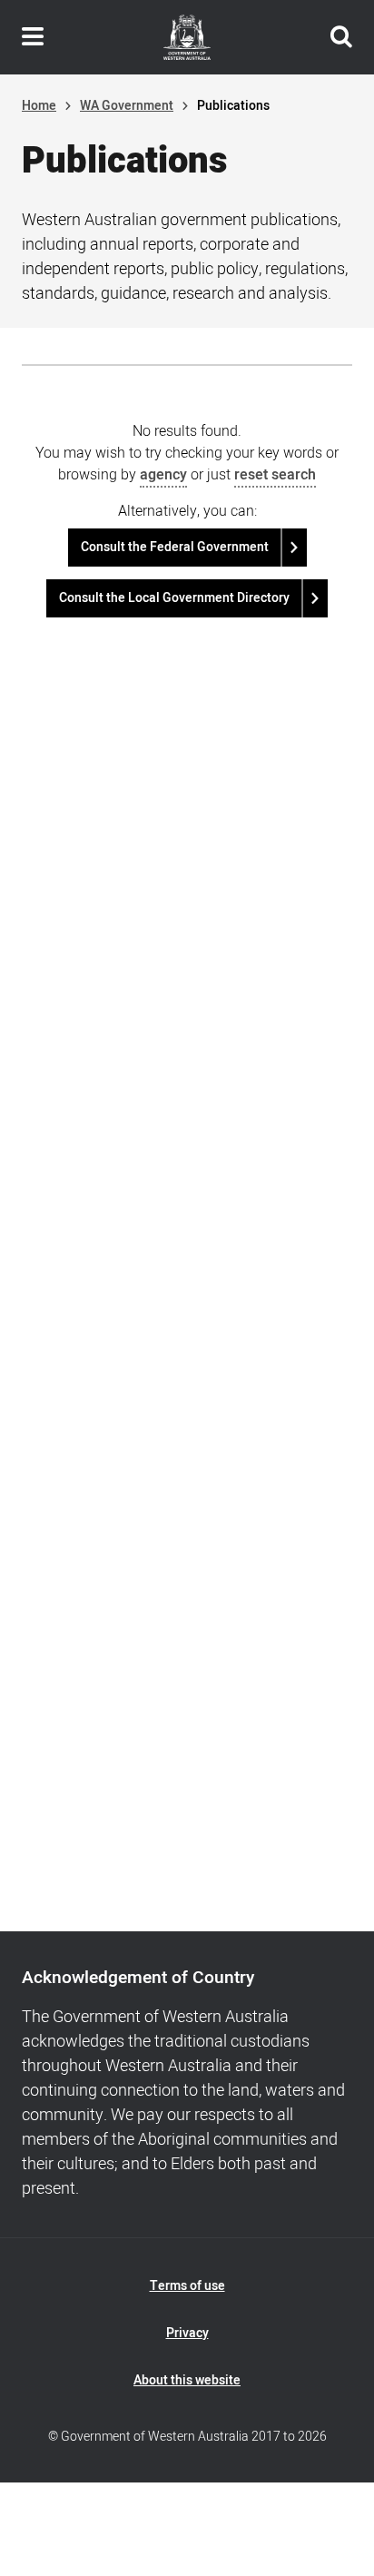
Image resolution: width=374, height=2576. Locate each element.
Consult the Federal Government (175, 547)
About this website (187, 2380)
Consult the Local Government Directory (174, 598)
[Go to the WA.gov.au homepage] (187, 37)
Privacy (187, 2333)
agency (163, 475)
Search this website (341, 37)
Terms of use (187, 2286)
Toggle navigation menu (33, 37)
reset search (275, 475)
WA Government (127, 106)
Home (39, 106)
